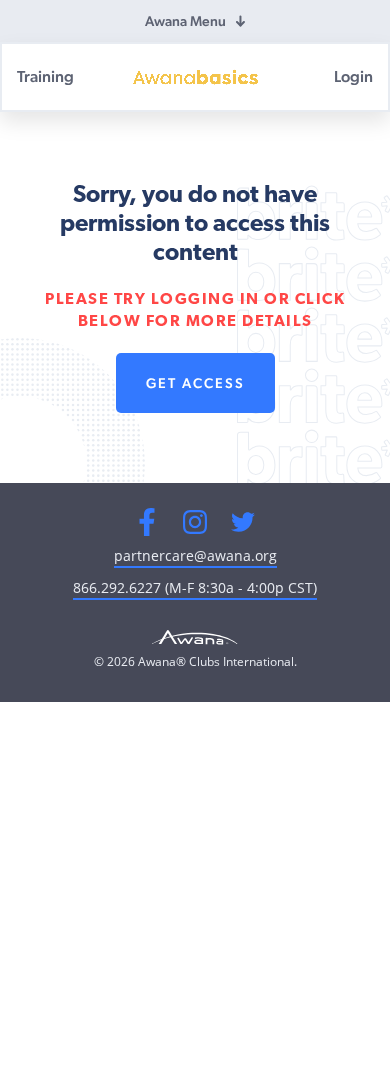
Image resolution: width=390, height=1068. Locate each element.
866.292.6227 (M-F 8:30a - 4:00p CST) (195, 587)
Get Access (195, 383)
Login (353, 76)
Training (45, 76)
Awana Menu (185, 21)
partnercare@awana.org (195, 555)
